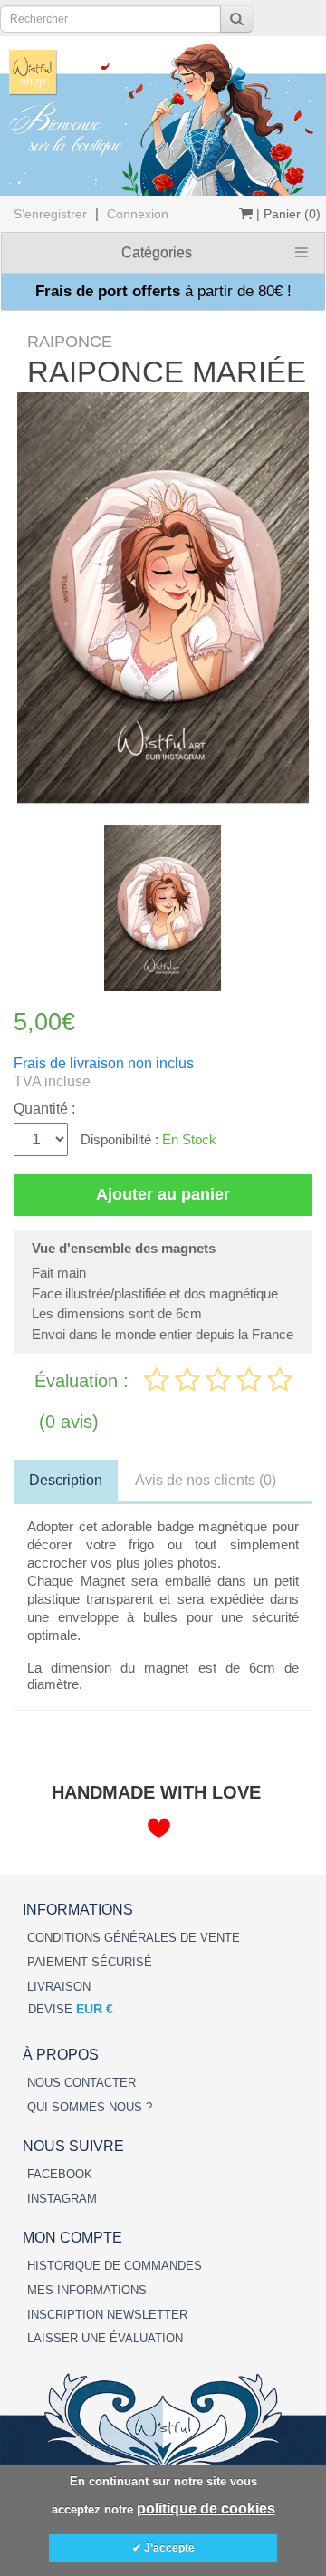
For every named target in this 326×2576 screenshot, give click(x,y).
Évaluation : (84, 1381)
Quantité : (44, 1109)
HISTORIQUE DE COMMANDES (115, 2266)
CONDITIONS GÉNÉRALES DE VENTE (134, 1938)
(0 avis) (69, 1422)
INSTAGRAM (62, 2199)
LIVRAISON (59, 1987)
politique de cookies (206, 2508)
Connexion (138, 214)
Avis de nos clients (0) (206, 1480)
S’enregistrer (50, 214)
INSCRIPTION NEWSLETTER (107, 2315)
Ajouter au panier (163, 1194)
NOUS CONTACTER (81, 2083)
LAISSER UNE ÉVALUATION (105, 2338)
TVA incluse (52, 1081)
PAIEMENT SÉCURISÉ (90, 1962)
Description (66, 1480)
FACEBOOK (60, 2174)
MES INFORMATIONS (87, 2290)
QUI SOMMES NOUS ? (90, 2107)
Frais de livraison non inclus (104, 1063)
